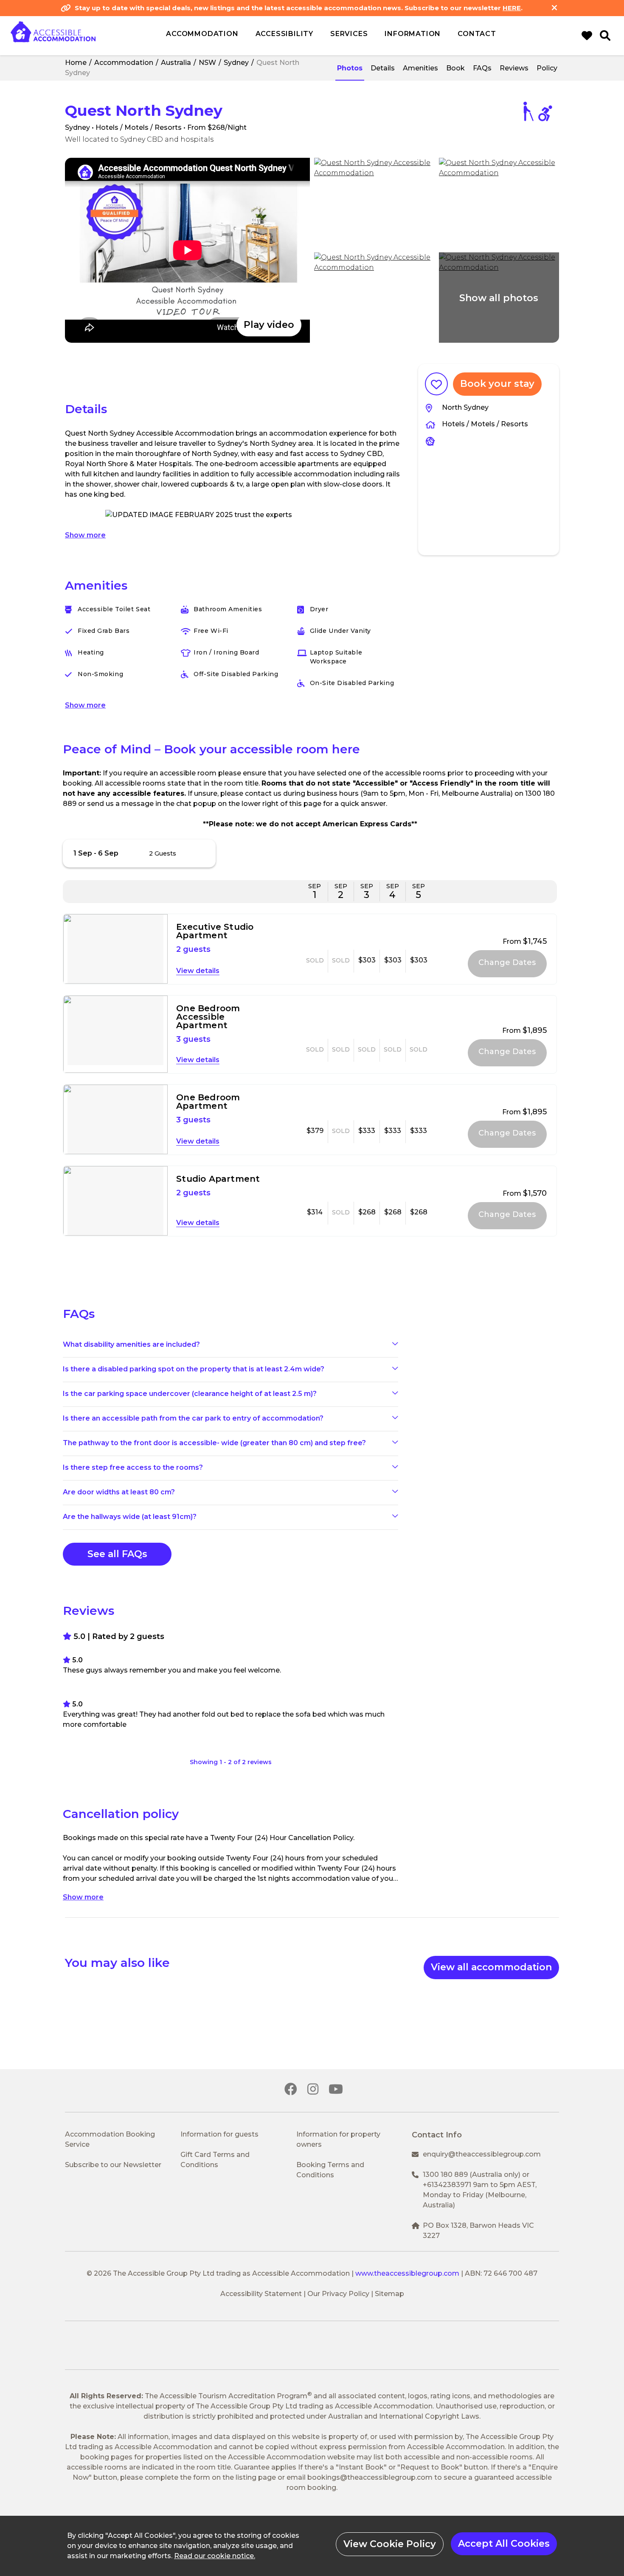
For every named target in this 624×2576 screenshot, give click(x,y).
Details (383, 68)
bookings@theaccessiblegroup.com (370, 2477)
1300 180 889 (445, 2175)
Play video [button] (269, 325)
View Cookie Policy (390, 2544)
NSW (207, 63)
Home (76, 63)
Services (349, 34)
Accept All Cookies (504, 2544)
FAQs (482, 68)
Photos (350, 68)
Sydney (236, 63)
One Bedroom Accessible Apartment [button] (208, 1017)
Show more (85, 535)
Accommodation (124, 63)
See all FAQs (117, 1554)
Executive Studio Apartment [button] (215, 931)
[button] (187, 250)
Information (413, 34)
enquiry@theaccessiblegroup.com (482, 2154)
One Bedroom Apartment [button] (208, 1102)
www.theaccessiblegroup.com (407, 2273)
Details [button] (208, 971)
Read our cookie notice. (215, 2556)
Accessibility (284, 34)
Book (455, 68)
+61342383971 (447, 2185)
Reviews (514, 68)
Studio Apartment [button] (218, 1179)
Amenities (420, 68)
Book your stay (497, 384)
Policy (547, 68)
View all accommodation (491, 1967)
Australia (176, 63)
